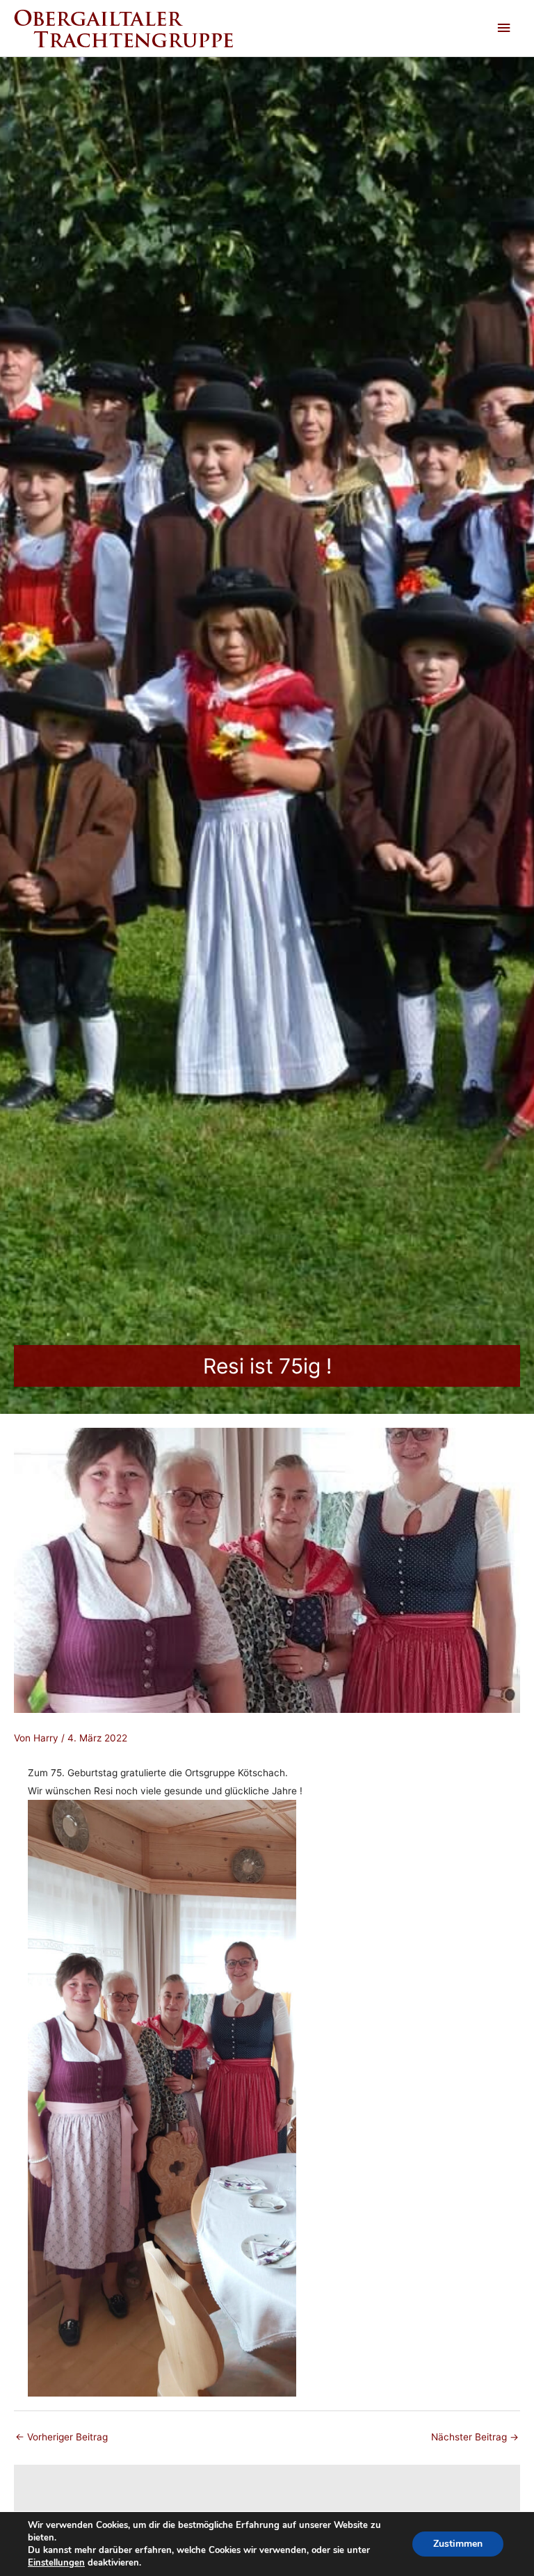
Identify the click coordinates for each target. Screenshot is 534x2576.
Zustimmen (458, 2544)
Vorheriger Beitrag (62, 2437)
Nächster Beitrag (475, 2437)
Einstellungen (56, 2563)
